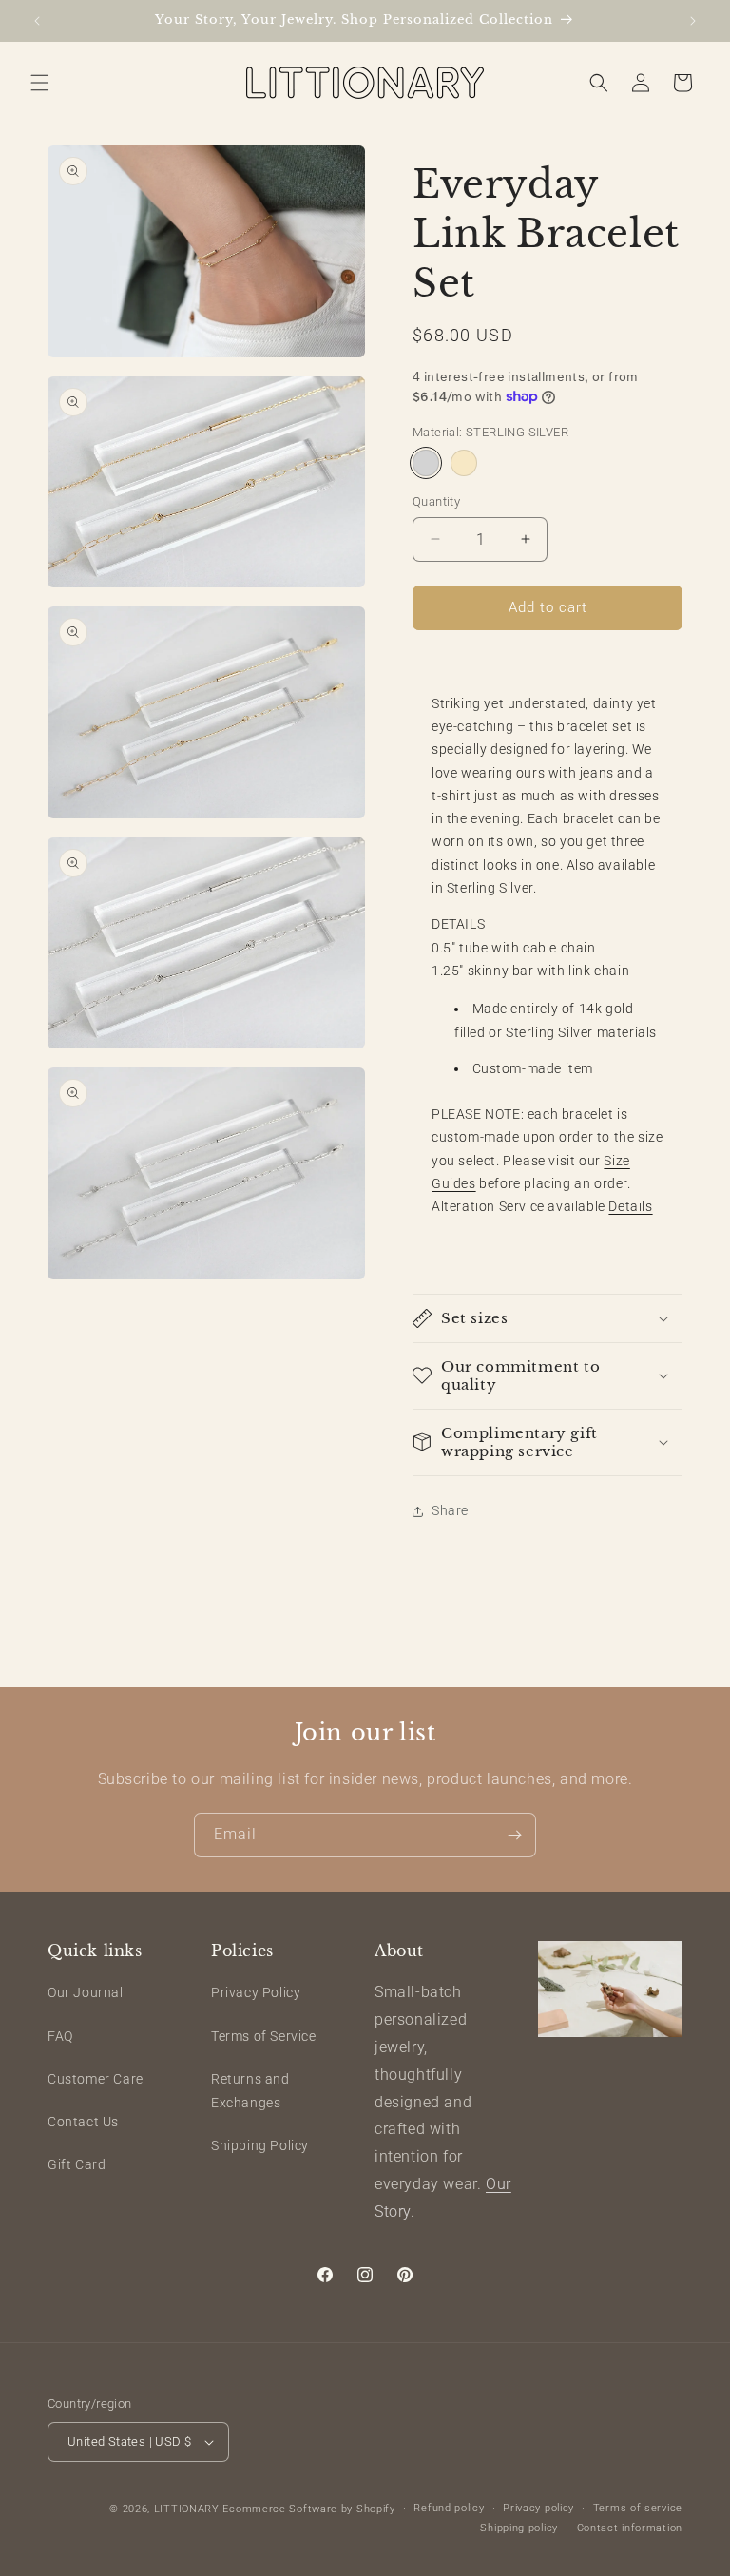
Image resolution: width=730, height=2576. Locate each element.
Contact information (630, 2528)
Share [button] (450, 1510)
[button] (40, 83)
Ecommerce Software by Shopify (308, 2509)
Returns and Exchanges (250, 2091)
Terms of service (638, 2508)
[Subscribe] (514, 1835)
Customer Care (96, 2079)
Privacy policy (538, 2508)
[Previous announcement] (37, 21)
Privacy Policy (256, 1992)
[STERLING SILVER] (426, 463)
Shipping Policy (260, 2145)
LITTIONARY (187, 2509)
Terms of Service (264, 2036)
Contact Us (83, 2122)
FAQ (60, 2036)
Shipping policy (519, 2528)
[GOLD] (464, 463)
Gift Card (77, 2164)
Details (630, 1206)
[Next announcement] (693, 21)
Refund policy (449, 2508)
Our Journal (86, 1992)
